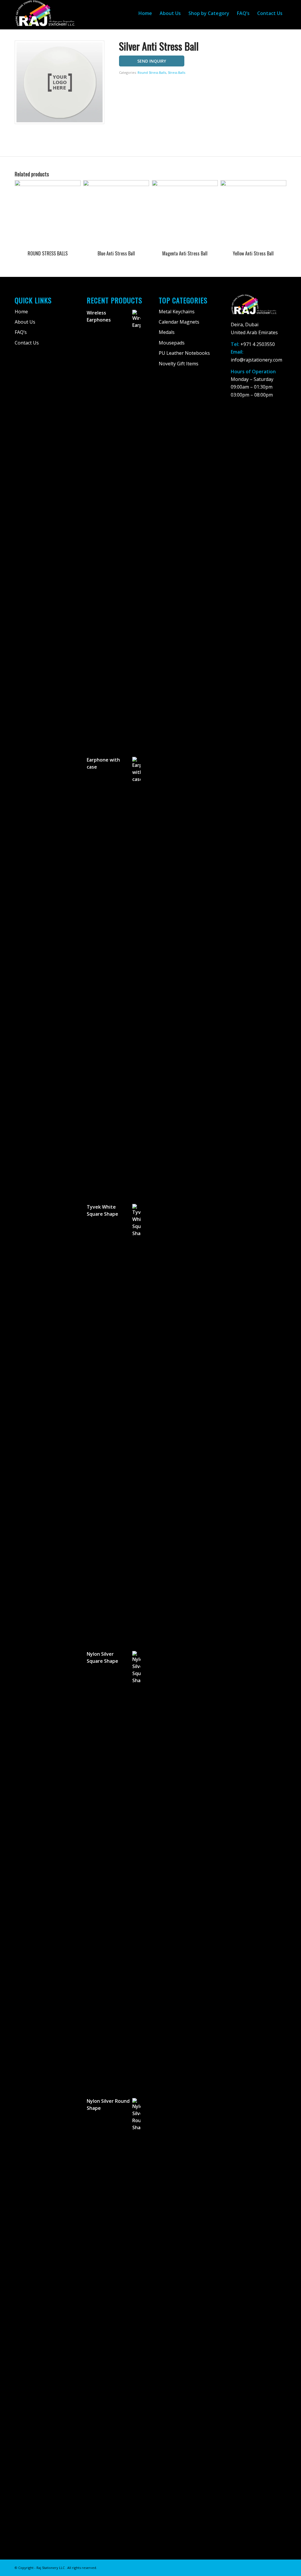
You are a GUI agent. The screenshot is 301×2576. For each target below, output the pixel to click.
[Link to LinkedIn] (282, 2567)
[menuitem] (145, 13)
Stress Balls (177, 72)
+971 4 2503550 (258, 344)
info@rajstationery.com (256, 360)
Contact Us (27, 343)
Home (21, 312)
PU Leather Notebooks (184, 353)
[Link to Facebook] (264, 2567)
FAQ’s (21, 332)
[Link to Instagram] (273, 2567)
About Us (25, 322)
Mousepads (172, 343)
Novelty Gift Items (179, 364)
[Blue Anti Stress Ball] (296, 1288)
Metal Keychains (177, 312)
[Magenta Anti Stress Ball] (5, 1288)
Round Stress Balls (152, 72)
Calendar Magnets (179, 322)
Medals (167, 332)
